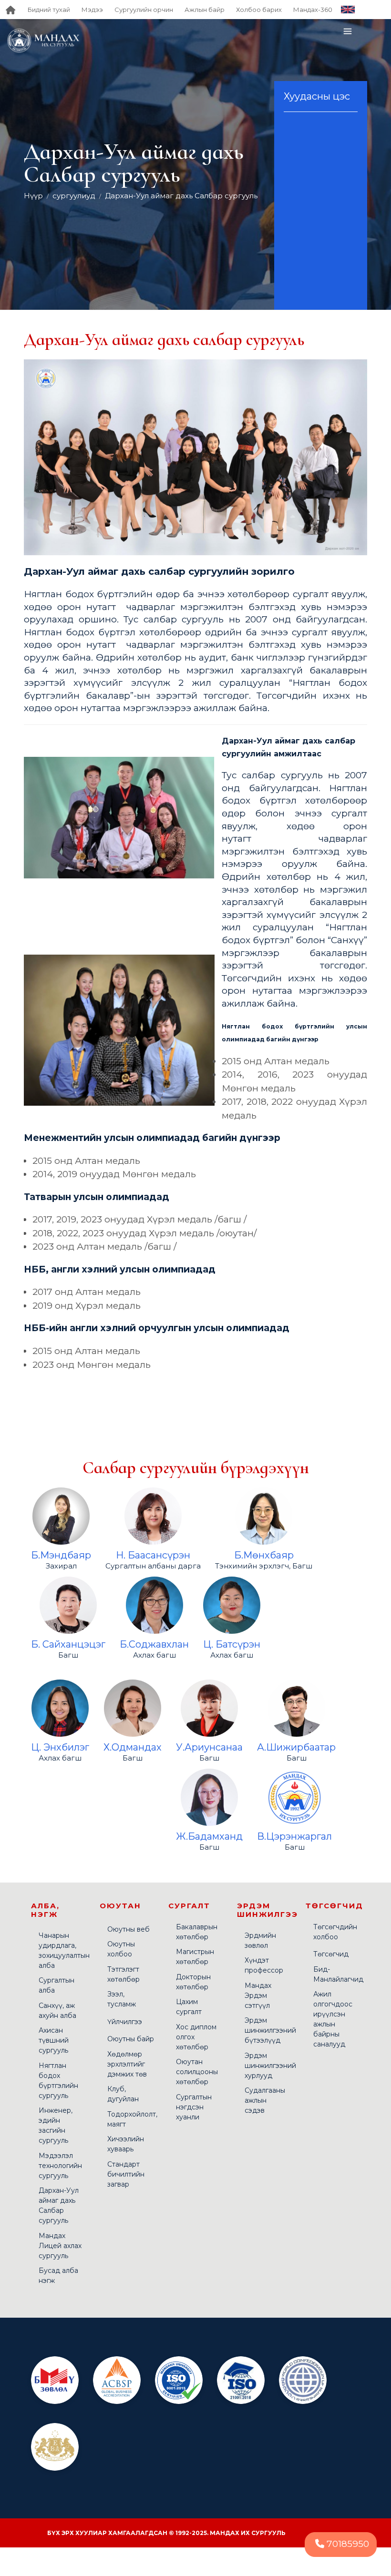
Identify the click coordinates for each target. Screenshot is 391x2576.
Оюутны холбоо (121, 1949)
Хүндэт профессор (264, 1965)
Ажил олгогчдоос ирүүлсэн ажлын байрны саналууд (333, 2019)
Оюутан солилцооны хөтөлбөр (197, 2072)
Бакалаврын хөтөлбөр (197, 1932)
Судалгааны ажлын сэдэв (265, 2100)
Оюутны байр (131, 2039)
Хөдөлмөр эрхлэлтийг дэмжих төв (127, 2064)
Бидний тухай (49, 10)
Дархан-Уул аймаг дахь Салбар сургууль (181, 196)
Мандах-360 (313, 10)
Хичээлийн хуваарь (126, 2144)
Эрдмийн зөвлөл (260, 1940)
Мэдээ (92, 10)
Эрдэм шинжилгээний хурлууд (270, 2066)
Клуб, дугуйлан (123, 2094)
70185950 (347, 2544)
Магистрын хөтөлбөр (195, 1957)
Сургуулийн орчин (144, 10)
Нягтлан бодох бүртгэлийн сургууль (58, 2081)
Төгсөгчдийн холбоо (335, 1932)
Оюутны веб (129, 1929)
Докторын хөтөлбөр (193, 1982)
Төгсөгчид (331, 1954)
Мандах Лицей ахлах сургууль (60, 2246)
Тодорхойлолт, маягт (132, 2119)
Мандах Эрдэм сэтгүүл (258, 1996)
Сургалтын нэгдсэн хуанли (194, 2107)
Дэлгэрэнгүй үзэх (61, 1499)
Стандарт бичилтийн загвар (126, 2174)
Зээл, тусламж (122, 1999)
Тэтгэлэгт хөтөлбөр (123, 1974)
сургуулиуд (74, 196)
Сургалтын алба (57, 1985)
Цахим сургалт (189, 2007)
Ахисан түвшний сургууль (54, 2040)
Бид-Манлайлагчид (338, 1974)
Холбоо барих (259, 10)
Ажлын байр (205, 10)
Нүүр (33, 196)
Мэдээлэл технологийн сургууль (60, 2166)
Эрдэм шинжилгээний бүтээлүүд (270, 2030)
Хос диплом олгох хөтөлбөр (196, 2037)
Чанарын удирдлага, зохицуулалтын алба (64, 1950)
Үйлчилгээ (125, 2022)
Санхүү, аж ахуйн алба (57, 2011)
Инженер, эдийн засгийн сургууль (56, 2125)
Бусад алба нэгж (58, 2276)
